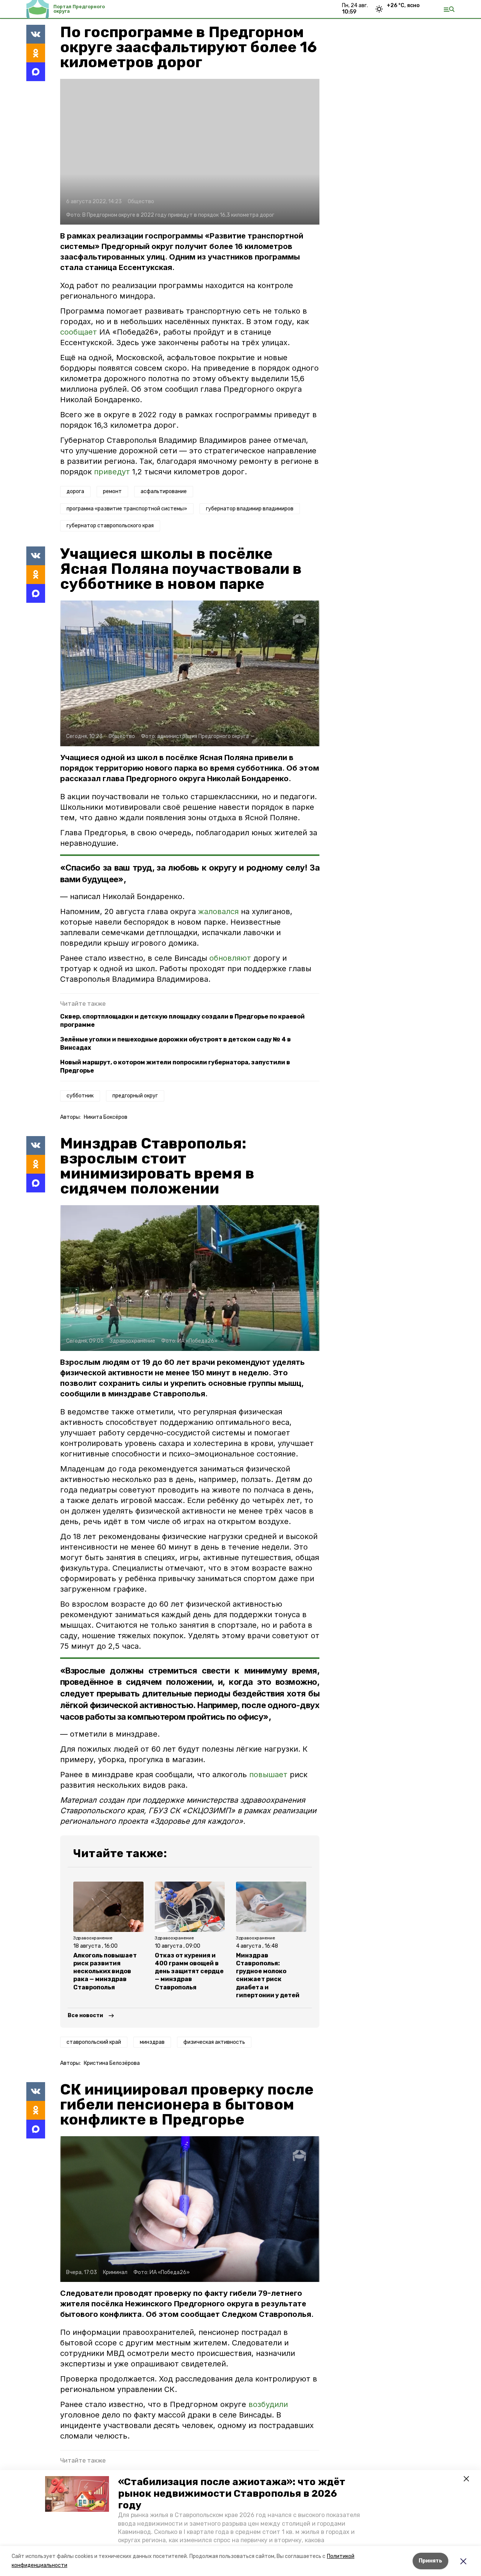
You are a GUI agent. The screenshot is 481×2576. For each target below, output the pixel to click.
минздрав (152, 2042)
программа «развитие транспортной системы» (127, 509)
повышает (268, 1775)
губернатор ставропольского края (110, 526)
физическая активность (214, 2042)
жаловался (219, 911)
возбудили (268, 2404)
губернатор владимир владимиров (250, 509)
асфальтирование (164, 491)
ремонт (112, 491)
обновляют (231, 958)
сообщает (79, 332)
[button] (77, 2494)
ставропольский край (94, 2042)
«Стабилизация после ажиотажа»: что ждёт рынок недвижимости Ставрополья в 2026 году (232, 2494)
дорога (75, 491)
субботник (80, 1096)
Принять (430, 2561)
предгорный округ (135, 1096)
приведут (112, 472)
